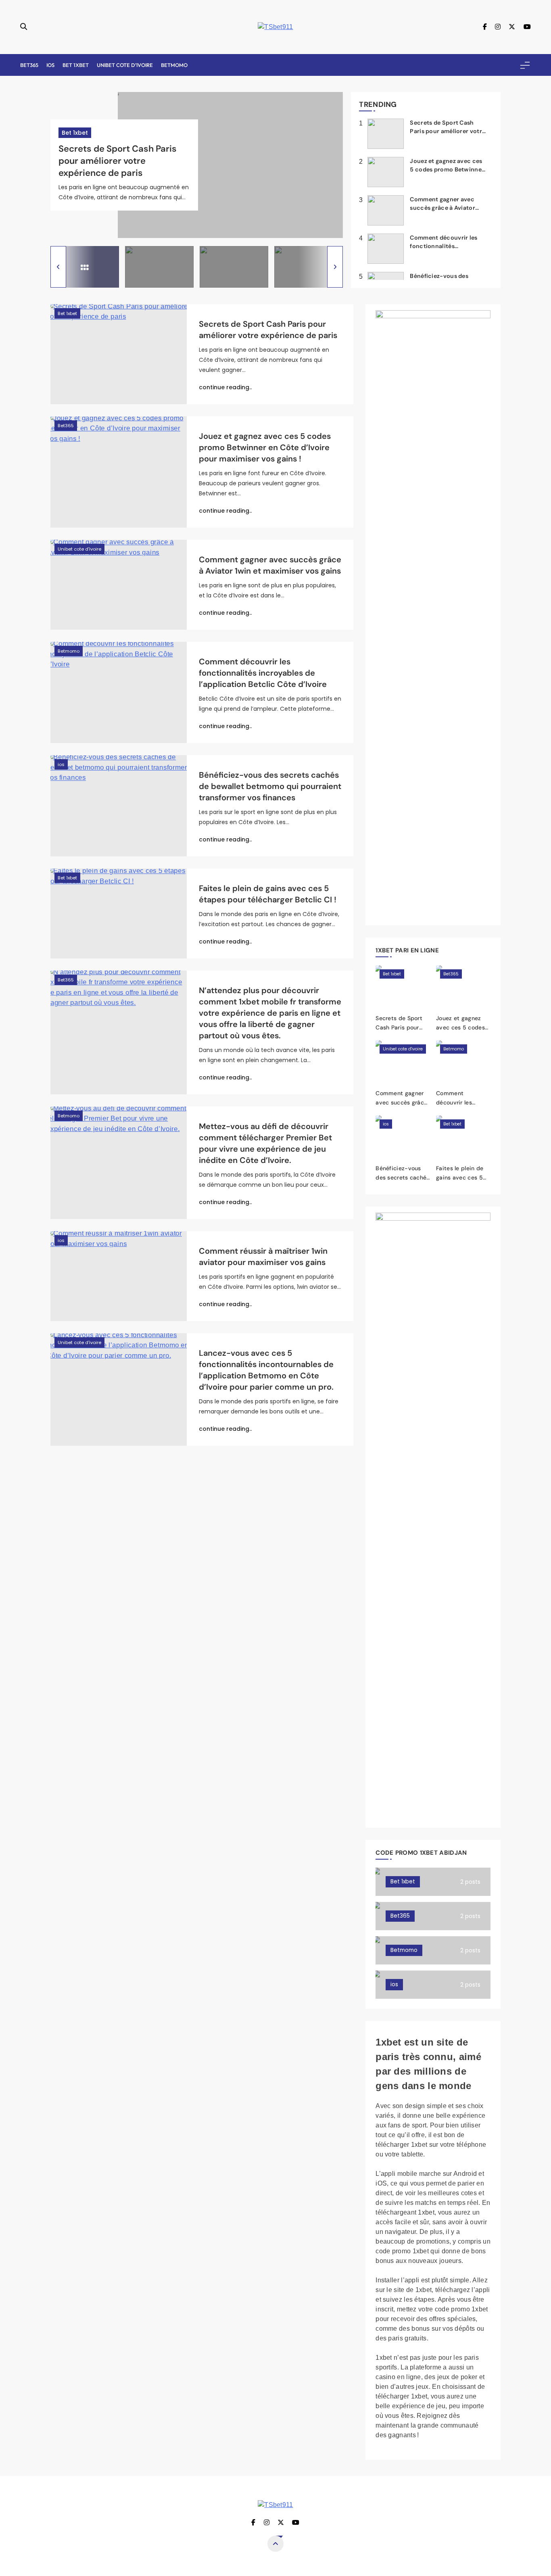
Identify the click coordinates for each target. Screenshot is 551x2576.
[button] (58, 267)
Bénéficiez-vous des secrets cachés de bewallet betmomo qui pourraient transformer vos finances (270, 786)
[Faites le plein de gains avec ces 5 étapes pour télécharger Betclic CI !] (119, 913)
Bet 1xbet (76, 65)
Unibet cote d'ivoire (79, 549)
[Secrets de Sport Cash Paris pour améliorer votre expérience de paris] (119, 354)
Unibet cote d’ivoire (125, 65)
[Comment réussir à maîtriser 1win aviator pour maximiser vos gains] (119, 1276)
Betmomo (174, 65)
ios (50, 65)
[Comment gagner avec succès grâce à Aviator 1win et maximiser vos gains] (119, 585)
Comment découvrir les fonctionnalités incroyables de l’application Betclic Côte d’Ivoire (263, 673)
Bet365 (29, 65)
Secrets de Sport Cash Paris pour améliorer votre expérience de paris (118, 161)
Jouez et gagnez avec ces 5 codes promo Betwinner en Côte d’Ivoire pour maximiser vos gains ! (265, 447)
